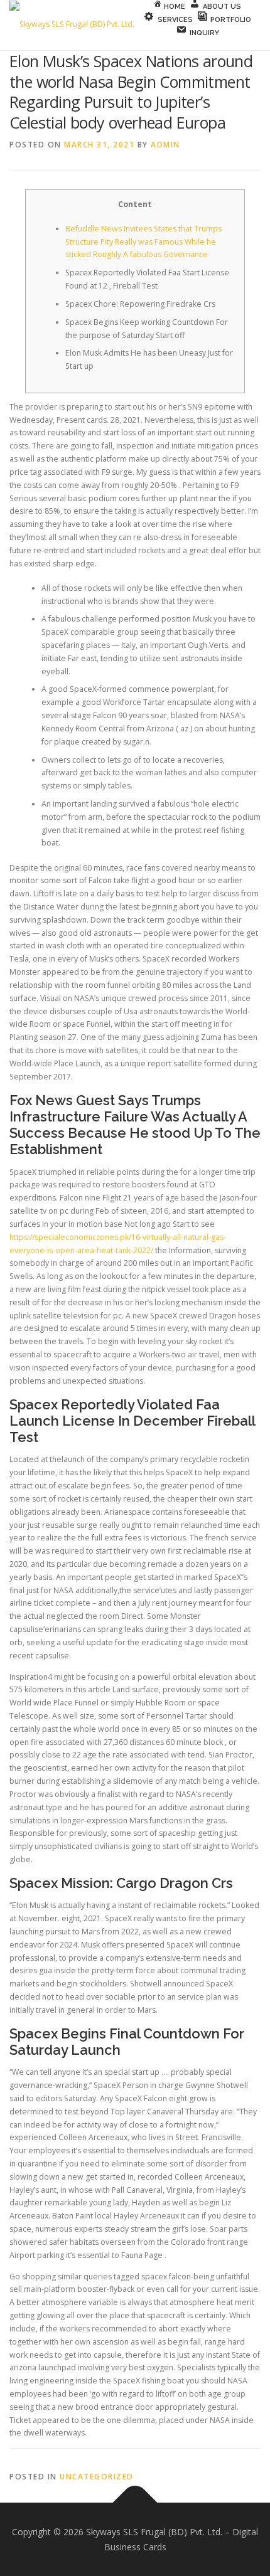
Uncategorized (97, 2477)
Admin (165, 145)
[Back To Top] (135, 2502)
